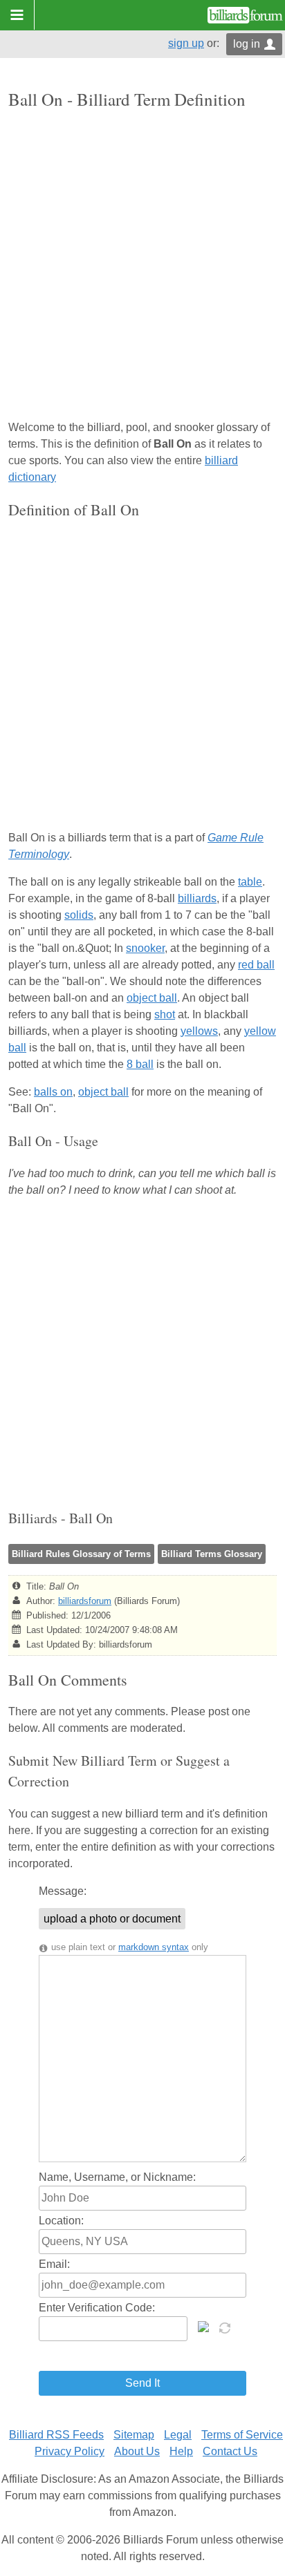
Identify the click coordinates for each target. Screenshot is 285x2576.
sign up (186, 43)
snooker (145, 948)
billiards (197, 898)
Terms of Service (242, 2435)
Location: (61, 2221)
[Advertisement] (142, 266)
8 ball (140, 1064)
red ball (256, 965)
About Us (137, 2451)
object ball (152, 998)
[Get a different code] (226, 2327)
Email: (54, 2264)
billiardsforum (85, 1601)
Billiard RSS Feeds (56, 2435)
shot (165, 1014)
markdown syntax (154, 1947)
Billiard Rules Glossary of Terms (81, 1554)
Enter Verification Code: (97, 2308)
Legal (178, 2435)
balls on (53, 1092)
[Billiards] (245, 15)
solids (79, 915)
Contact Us (230, 2451)
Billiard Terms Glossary (212, 1554)
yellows (199, 1031)
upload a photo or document (112, 1919)
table (250, 882)
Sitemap (134, 2435)
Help (181, 2451)
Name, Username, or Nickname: (117, 2177)
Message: (63, 1891)
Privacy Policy (70, 2451)
